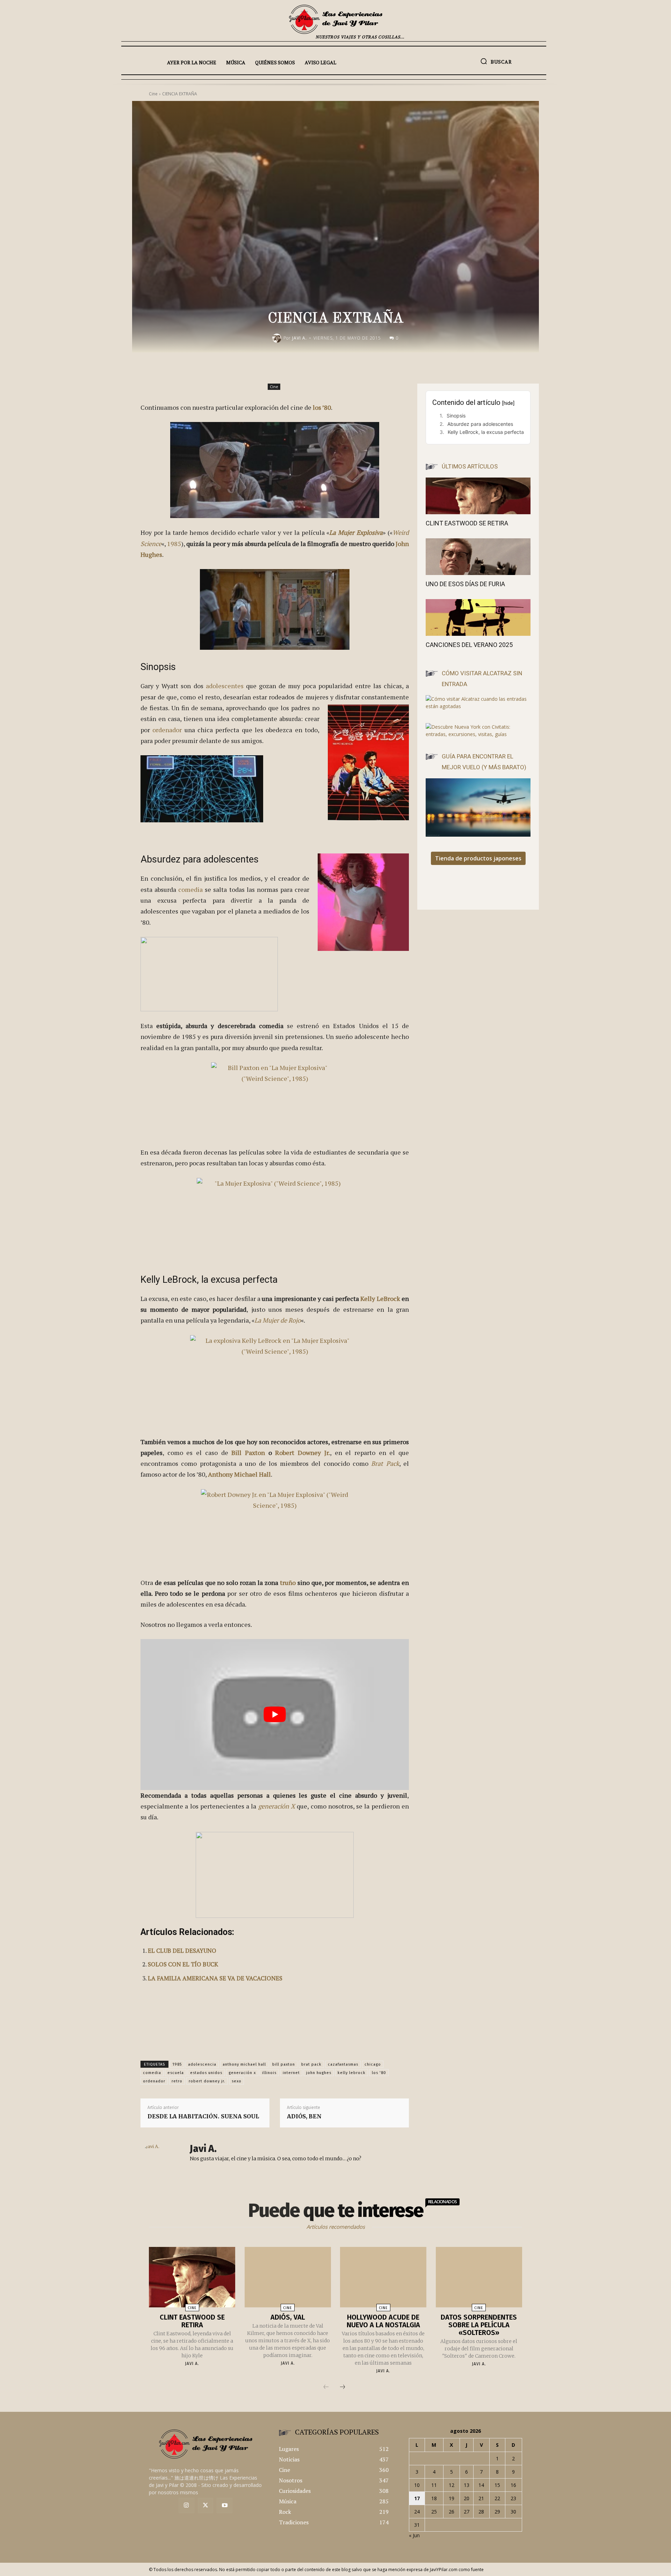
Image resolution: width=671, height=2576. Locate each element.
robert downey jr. (207, 2081)
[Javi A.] (278, 338)
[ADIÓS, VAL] (288, 2277)
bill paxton (284, 2064)
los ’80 (322, 407)
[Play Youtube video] (275, 1715)
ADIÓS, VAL (288, 2317)
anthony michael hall (244, 2064)
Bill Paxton (248, 1453)
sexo (237, 2081)
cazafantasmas (343, 2064)
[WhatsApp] (394, 367)
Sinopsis (456, 416)
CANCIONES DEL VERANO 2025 (469, 645)
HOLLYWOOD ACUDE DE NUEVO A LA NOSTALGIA (383, 2321)
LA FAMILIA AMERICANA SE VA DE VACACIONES (215, 1978)
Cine (274, 387)
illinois (269, 2073)
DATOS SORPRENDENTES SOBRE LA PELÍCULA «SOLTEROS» (479, 2325)
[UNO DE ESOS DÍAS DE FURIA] (478, 557)
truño (288, 1582)
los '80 (379, 2073)
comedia (190, 889)
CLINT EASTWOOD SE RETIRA (467, 523)
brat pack (311, 2064)
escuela (176, 2073)
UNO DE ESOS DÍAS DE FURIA (465, 584)
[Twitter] (206, 2506)
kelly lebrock (352, 2073)
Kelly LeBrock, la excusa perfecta (486, 432)
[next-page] (342, 2387)
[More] (411, 367)
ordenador (167, 730)
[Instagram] (186, 2506)
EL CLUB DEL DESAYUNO (182, 1951)
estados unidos (206, 2073)
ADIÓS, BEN (304, 2116)
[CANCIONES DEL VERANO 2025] (478, 617)
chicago (373, 2064)
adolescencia (202, 2064)
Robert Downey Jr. (302, 1453)
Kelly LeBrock (380, 1298)
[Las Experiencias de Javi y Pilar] (335, 19)
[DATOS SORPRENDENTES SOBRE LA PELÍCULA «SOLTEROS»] (479, 2277)
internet (291, 2073)
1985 (174, 544)
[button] (496, 61)
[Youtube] (225, 2506)
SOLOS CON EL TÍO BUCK (183, 1964)
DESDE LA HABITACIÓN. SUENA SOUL (203, 2116)
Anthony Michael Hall (239, 1474)
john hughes (319, 2073)
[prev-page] (326, 2387)
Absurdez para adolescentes (480, 424)
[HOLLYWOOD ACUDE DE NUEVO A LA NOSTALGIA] (383, 2277)
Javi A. (300, 338)
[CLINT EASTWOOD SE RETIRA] (478, 496)
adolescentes (225, 686)
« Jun (414, 2535)
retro (177, 2081)
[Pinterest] (378, 367)
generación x (242, 2073)
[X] (362, 367)
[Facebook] (346, 367)
